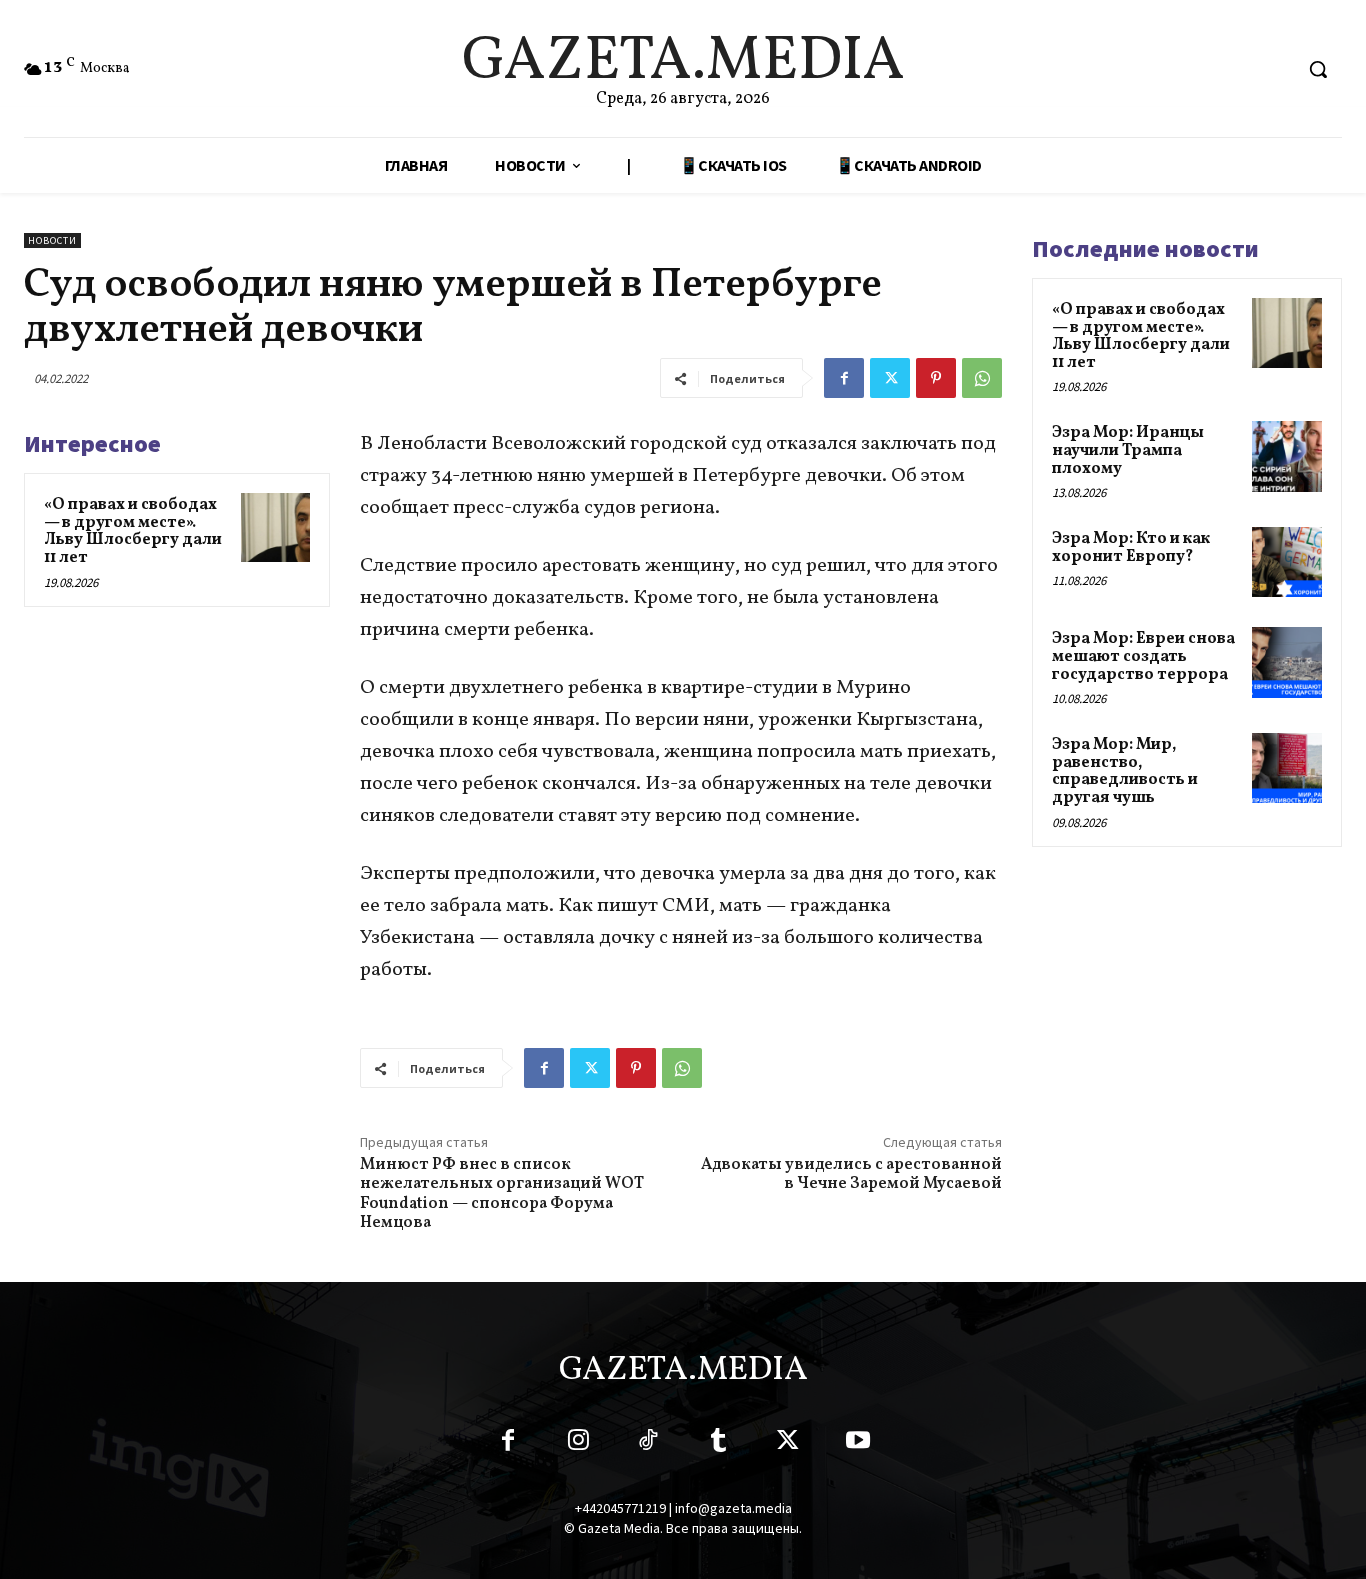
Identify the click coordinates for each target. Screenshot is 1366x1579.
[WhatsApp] (982, 378)
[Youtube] (858, 1444)
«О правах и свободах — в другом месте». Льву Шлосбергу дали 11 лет (133, 531)
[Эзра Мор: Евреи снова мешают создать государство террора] (1287, 662)
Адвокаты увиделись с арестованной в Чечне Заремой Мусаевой (851, 1174)
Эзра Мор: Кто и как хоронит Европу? (1131, 548)
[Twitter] (890, 378)
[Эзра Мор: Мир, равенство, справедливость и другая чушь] (1287, 768)
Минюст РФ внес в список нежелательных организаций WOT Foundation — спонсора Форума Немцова (502, 1194)
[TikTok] (648, 1444)
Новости (52, 240)
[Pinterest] (936, 378)
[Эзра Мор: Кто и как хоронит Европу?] (1287, 562)
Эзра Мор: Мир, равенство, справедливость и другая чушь (1125, 771)
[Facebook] (844, 378)
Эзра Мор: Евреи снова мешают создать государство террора (1143, 656)
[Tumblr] (718, 1444)
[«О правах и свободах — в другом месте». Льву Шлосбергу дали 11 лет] (275, 527)
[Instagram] (578, 1444)
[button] (1318, 69)
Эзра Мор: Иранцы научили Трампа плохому (1128, 450)
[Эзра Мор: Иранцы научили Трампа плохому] (1287, 456)
